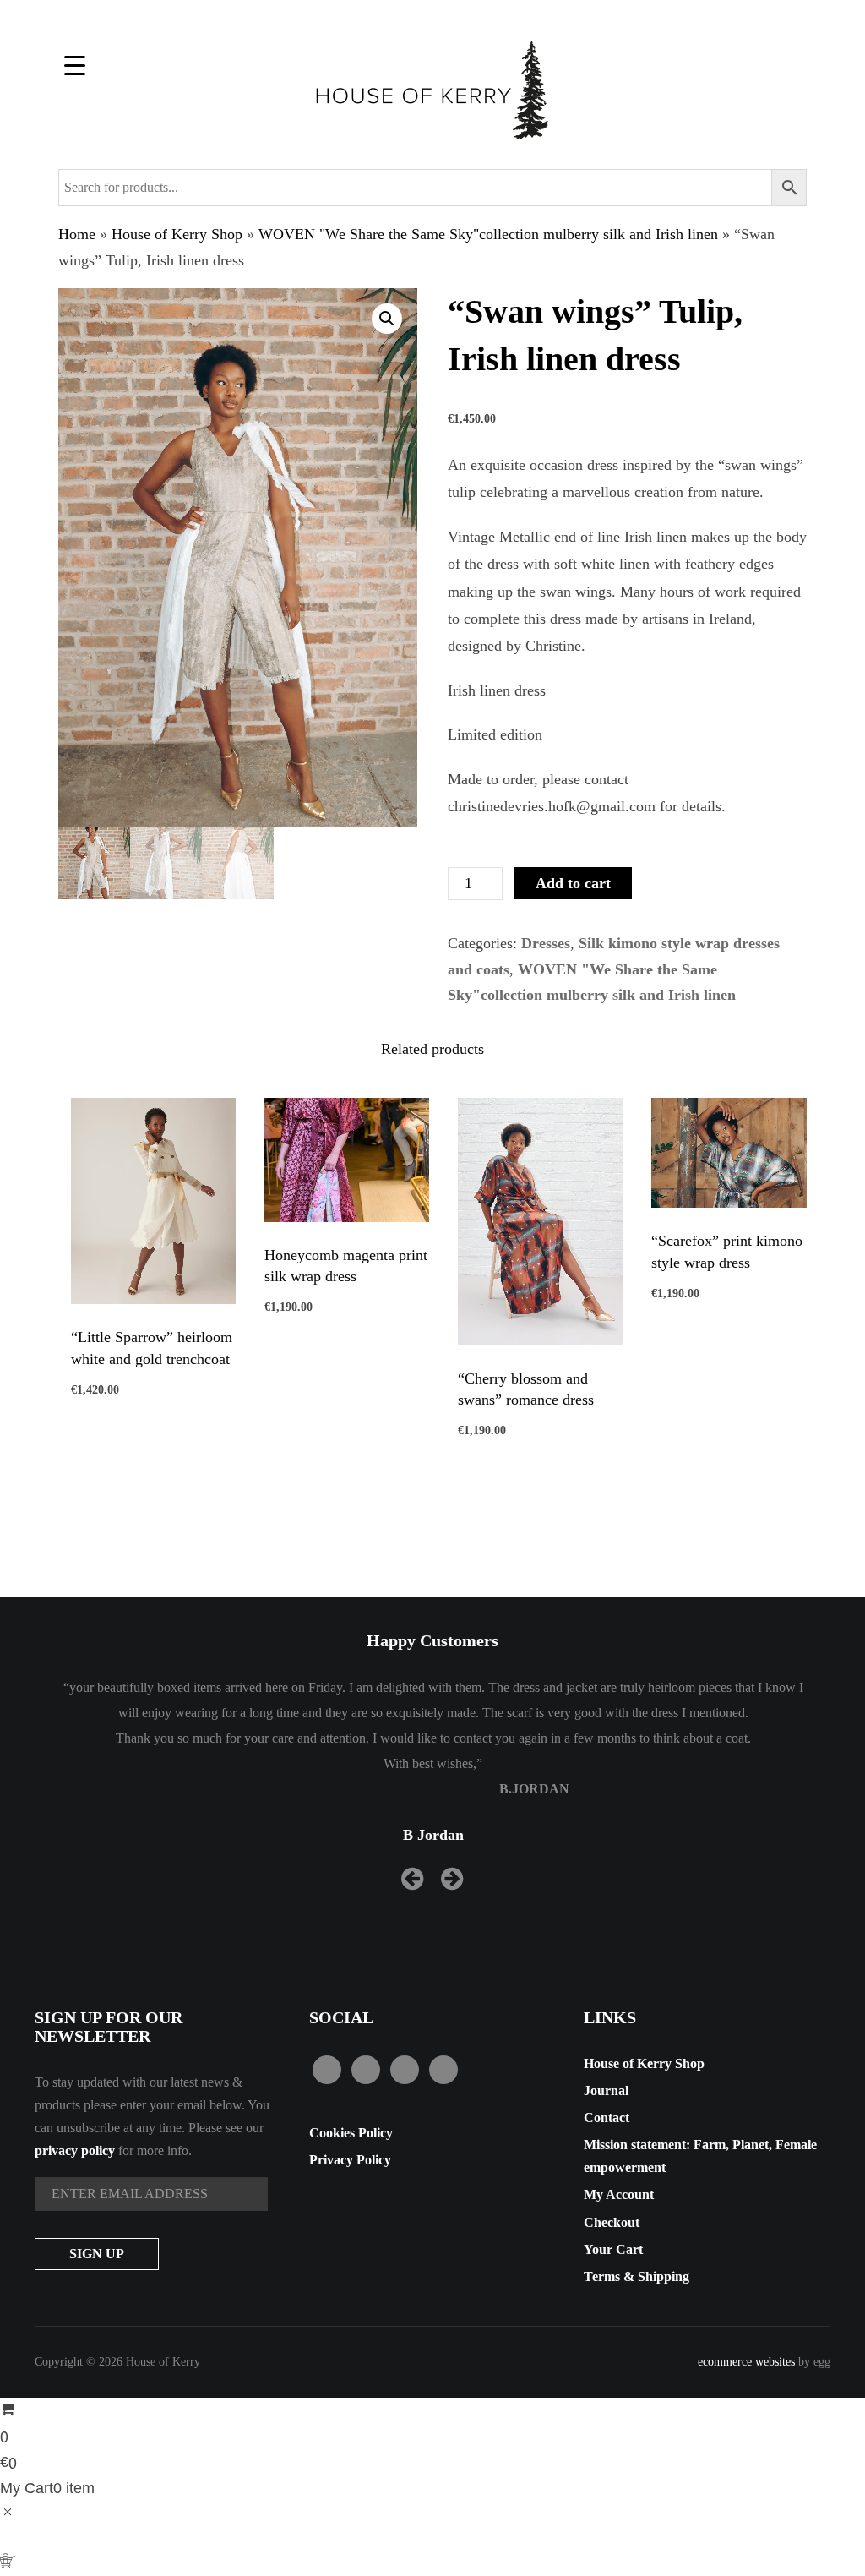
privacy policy (75, 2150)
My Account (619, 2194)
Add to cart (573, 883)
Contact (607, 2118)
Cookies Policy (351, 2133)
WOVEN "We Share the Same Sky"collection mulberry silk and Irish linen (488, 234)
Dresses (546, 943)
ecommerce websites (746, 2362)
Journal (606, 2090)
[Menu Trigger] (75, 65)
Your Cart (613, 2249)
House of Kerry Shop (177, 234)
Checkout (612, 2222)
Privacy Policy (350, 2160)
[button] (387, 319)
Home (77, 234)
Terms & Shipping (637, 2276)
